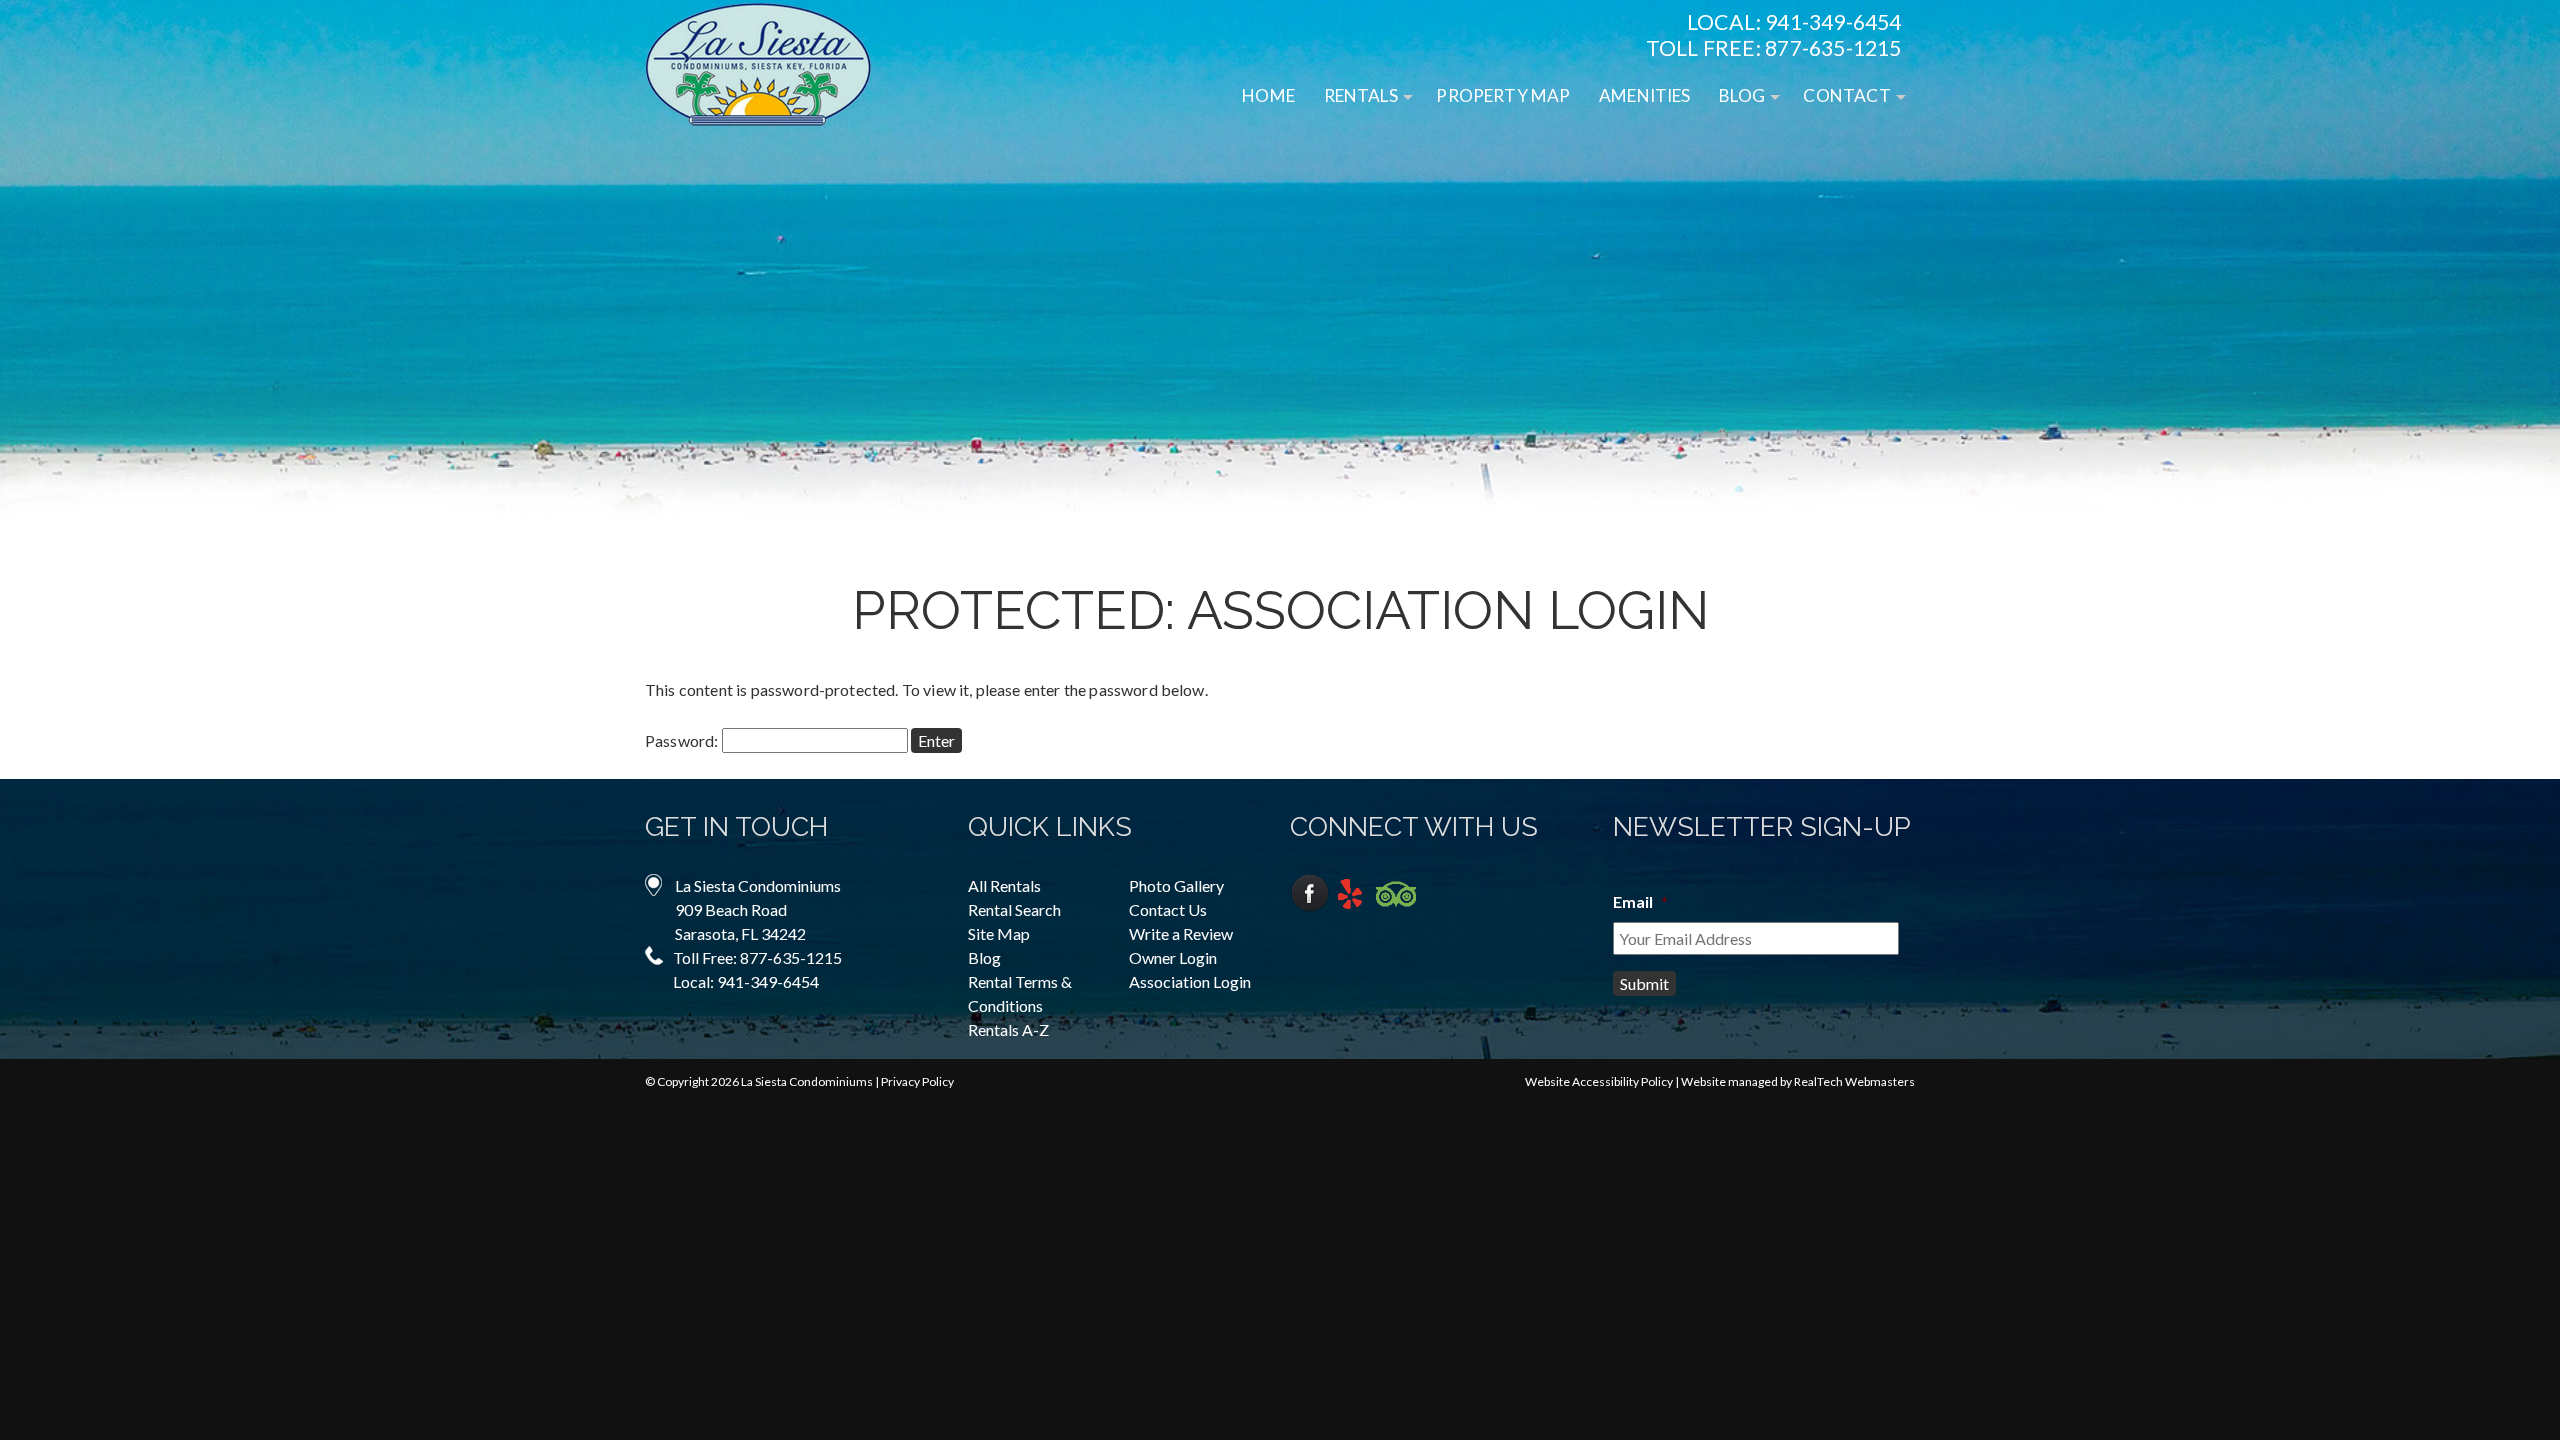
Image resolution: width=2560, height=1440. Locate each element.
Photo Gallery (1176, 885)
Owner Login (1173, 957)
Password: (683, 740)
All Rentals (1004, 885)
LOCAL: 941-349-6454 (1794, 22)
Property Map (1503, 95)
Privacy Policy (917, 1081)
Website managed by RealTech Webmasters (1798, 1081)
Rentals (1361, 95)
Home (1268, 95)
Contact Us (1168, 909)
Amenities (1645, 95)
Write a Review (1181, 933)
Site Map (999, 933)
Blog (1742, 95)
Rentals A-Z (1008, 1029)
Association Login (1190, 981)
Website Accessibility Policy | (1603, 1081)
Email (1640, 901)
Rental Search (1014, 909)
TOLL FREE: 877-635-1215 (1774, 48)
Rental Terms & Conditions (1020, 993)
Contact (1846, 95)
